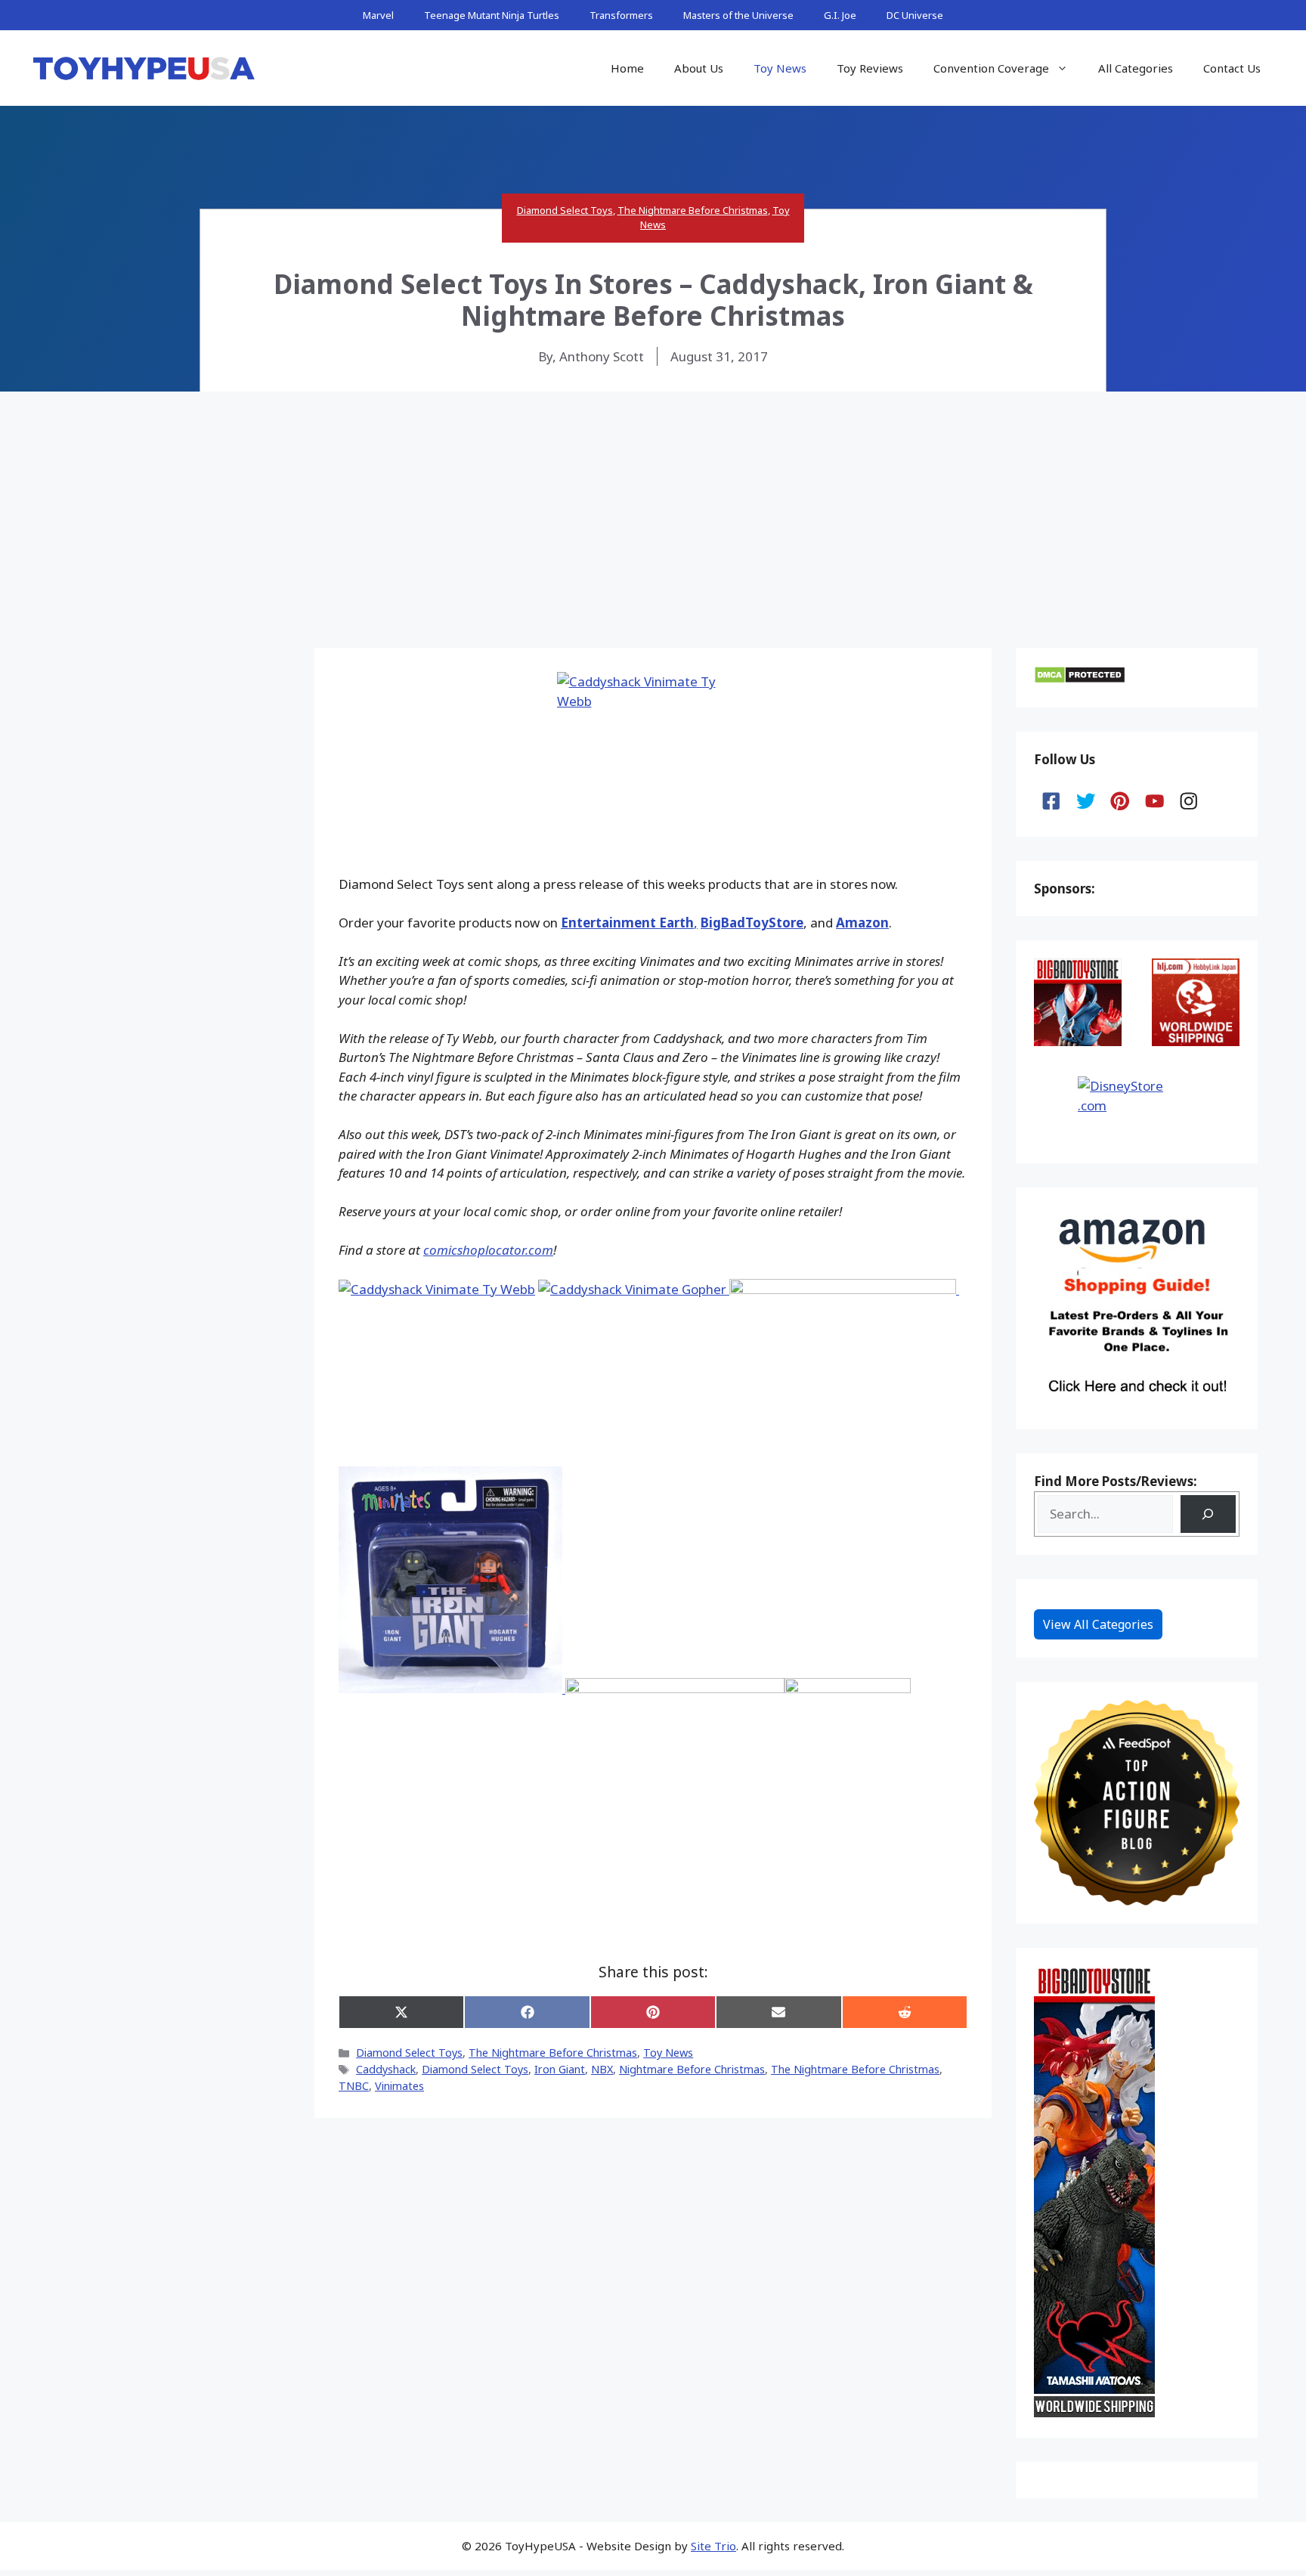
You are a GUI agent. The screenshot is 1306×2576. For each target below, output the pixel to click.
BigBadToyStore (752, 923)
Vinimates (399, 2086)
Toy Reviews (870, 68)
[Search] (1208, 1514)
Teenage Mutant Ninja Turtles (492, 15)
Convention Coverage (991, 68)
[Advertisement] (653, 505)
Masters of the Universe (738, 15)
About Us (699, 68)
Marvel (378, 15)
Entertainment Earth (627, 923)
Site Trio (713, 2546)
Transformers (621, 15)
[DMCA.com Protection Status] (1080, 679)
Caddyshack (386, 2069)
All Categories (1136, 68)
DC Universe (915, 15)
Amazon (862, 923)
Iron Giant (560, 2069)
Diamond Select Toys (565, 210)
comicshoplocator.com (488, 1250)
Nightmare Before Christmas (692, 2069)
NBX (602, 2069)
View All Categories (1098, 1624)
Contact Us (1232, 68)
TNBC (354, 2086)
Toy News (780, 68)
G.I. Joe (840, 15)
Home (627, 68)
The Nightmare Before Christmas (693, 210)
